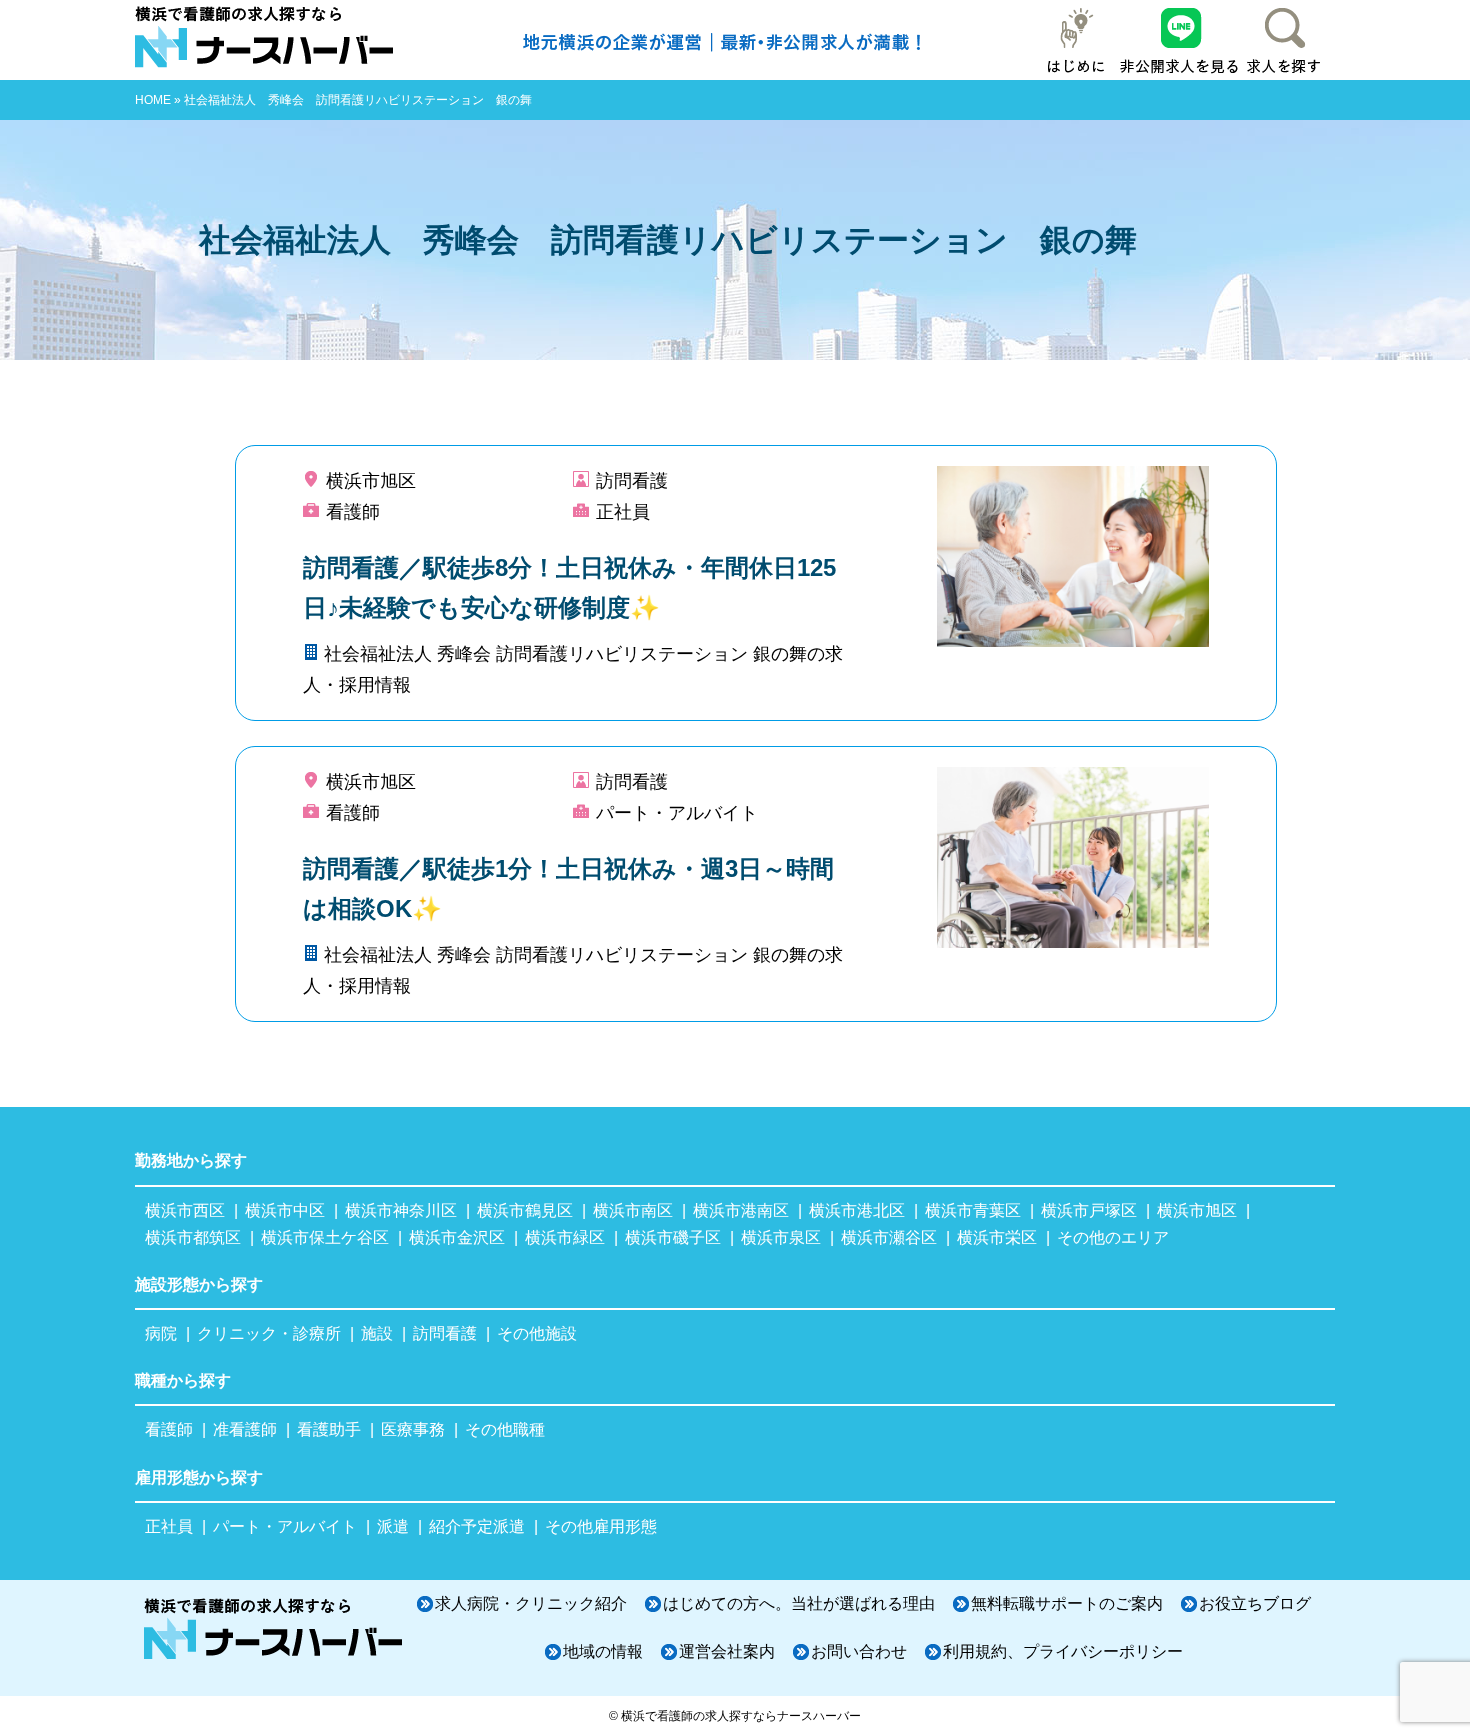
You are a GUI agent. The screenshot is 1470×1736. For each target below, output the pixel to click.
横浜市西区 (185, 1210)
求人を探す (1282, 40)
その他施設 (537, 1333)
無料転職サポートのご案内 (1067, 1603)
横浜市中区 (285, 1210)
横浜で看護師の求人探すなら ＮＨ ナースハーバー (275, 40)
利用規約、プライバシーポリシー (1063, 1651)
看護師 (169, 1429)
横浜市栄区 (997, 1237)
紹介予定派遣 (477, 1526)
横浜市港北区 (857, 1210)
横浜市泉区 (781, 1237)
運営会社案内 (727, 1651)
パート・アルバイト (285, 1526)
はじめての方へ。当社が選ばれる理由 (799, 1603)
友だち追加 (1180, 40)
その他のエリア (1113, 1237)
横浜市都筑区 (193, 1237)
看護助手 (329, 1429)
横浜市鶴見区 (525, 1210)
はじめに (1077, 40)
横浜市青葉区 (973, 1210)
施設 (377, 1333)
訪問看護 (445, 1333)
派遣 (393, 1526)
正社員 (169, 1526)
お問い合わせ (859, 1651)
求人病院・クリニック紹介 (531, 1603)
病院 (161, 1333)
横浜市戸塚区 (1089, 1210)
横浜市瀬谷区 (889, 1237)
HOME (153, 100)
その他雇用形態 (601, 1526)
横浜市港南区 (741, 1210)
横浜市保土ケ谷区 (325, 1237)
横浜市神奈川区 (401, 1210)
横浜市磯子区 (673, 1237)
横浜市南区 (633, 1210)
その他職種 (505, 1429)
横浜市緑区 (565, 1237)
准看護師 (245, 1429)
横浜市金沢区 (457, 1237)
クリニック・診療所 (269, 1333)
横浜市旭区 (1197, 1210)
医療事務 (413, 1429)
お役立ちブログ (1255, 1603)
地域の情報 (603, 1651)
